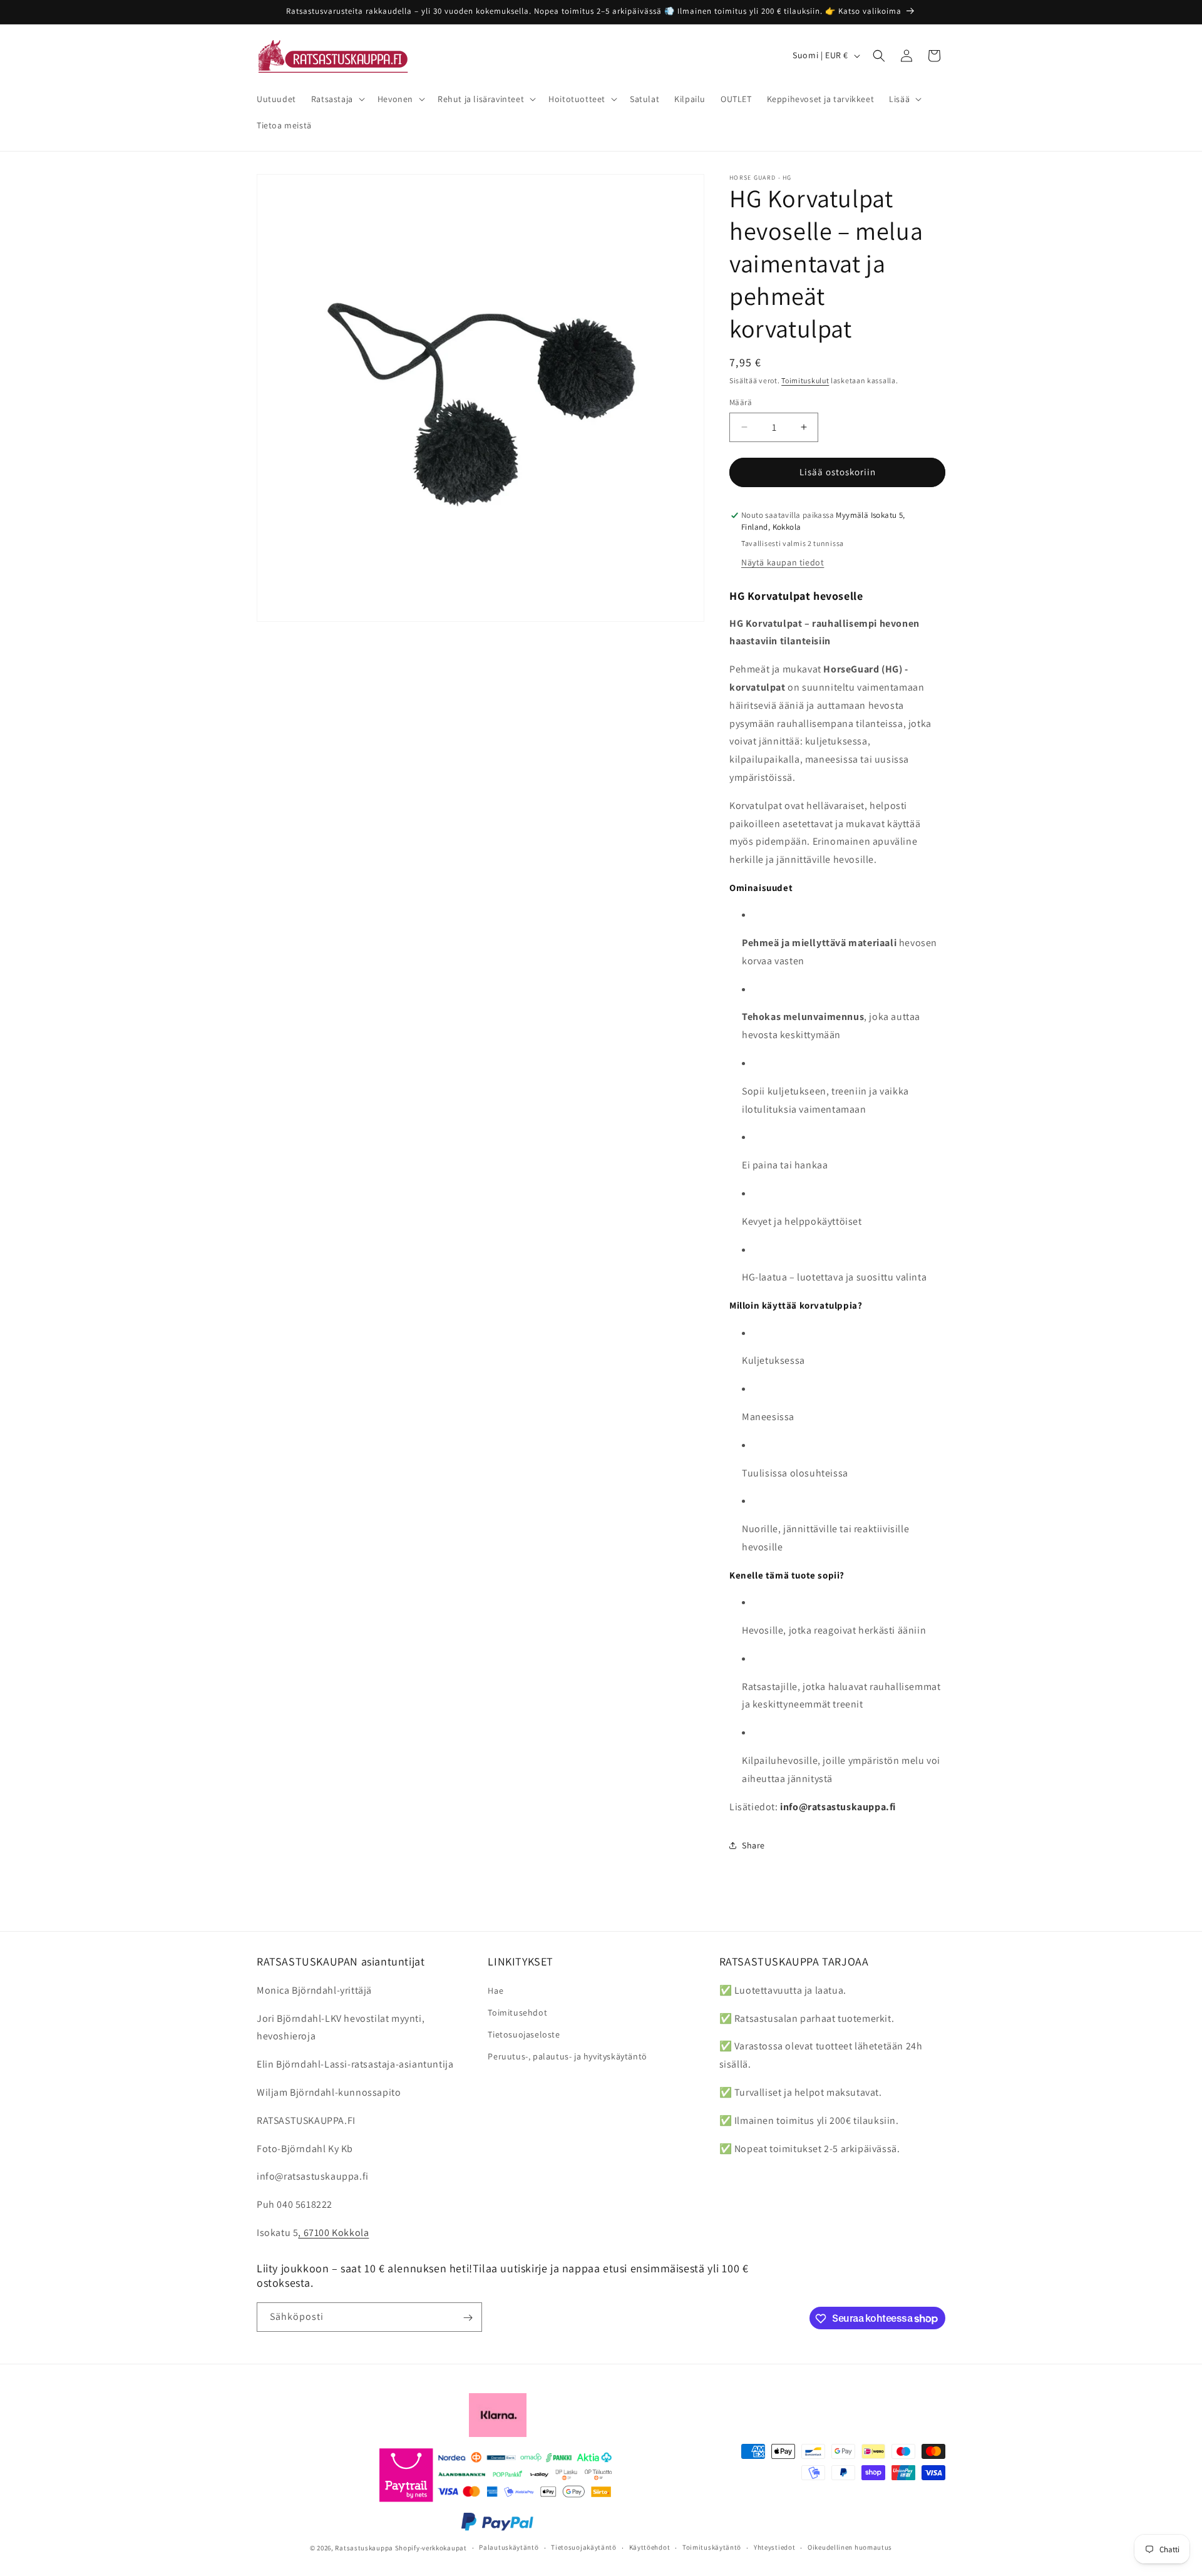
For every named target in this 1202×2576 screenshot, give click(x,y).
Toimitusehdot (517, 2012)
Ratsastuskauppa (364, 2547)
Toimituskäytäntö (712, 2547)
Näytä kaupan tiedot (783, 562)
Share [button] (753, 1845)
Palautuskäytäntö (509, 2547)
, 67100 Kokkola (333, 2233)
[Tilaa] (468, 2318)
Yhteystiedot (774, 2547)
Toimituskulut (805, 380)
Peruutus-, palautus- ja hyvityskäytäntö (567, 2056)
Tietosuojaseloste (524, 2034)
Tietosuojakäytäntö (584, 2547)
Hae (496, 1991)
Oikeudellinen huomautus (850, 2547)
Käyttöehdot (650, 2547)
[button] (337, 99)
